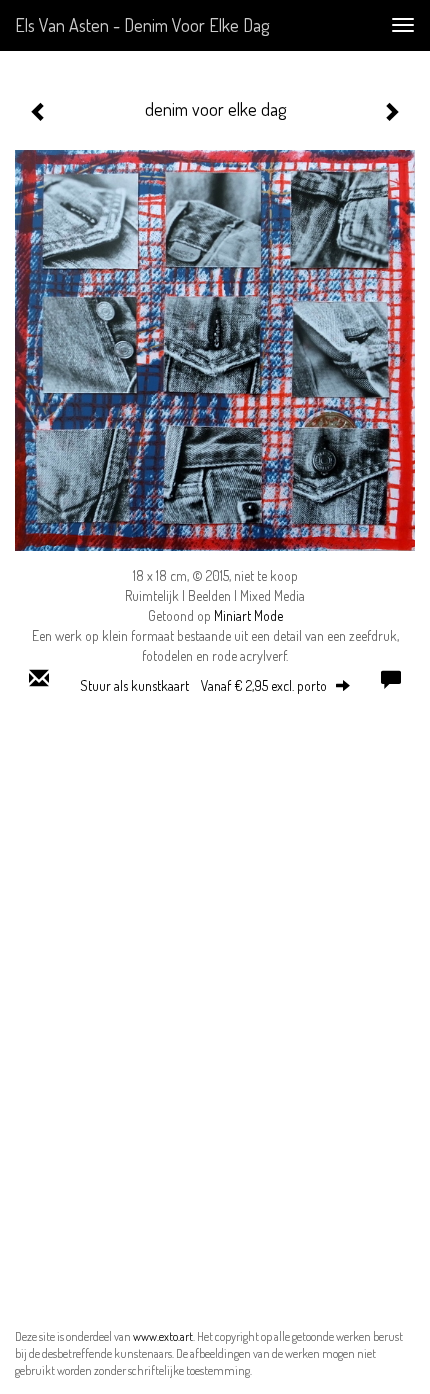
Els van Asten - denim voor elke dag (142, 25)
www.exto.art (163, 1336)
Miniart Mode (248, 615)
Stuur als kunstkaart (203, 685)
